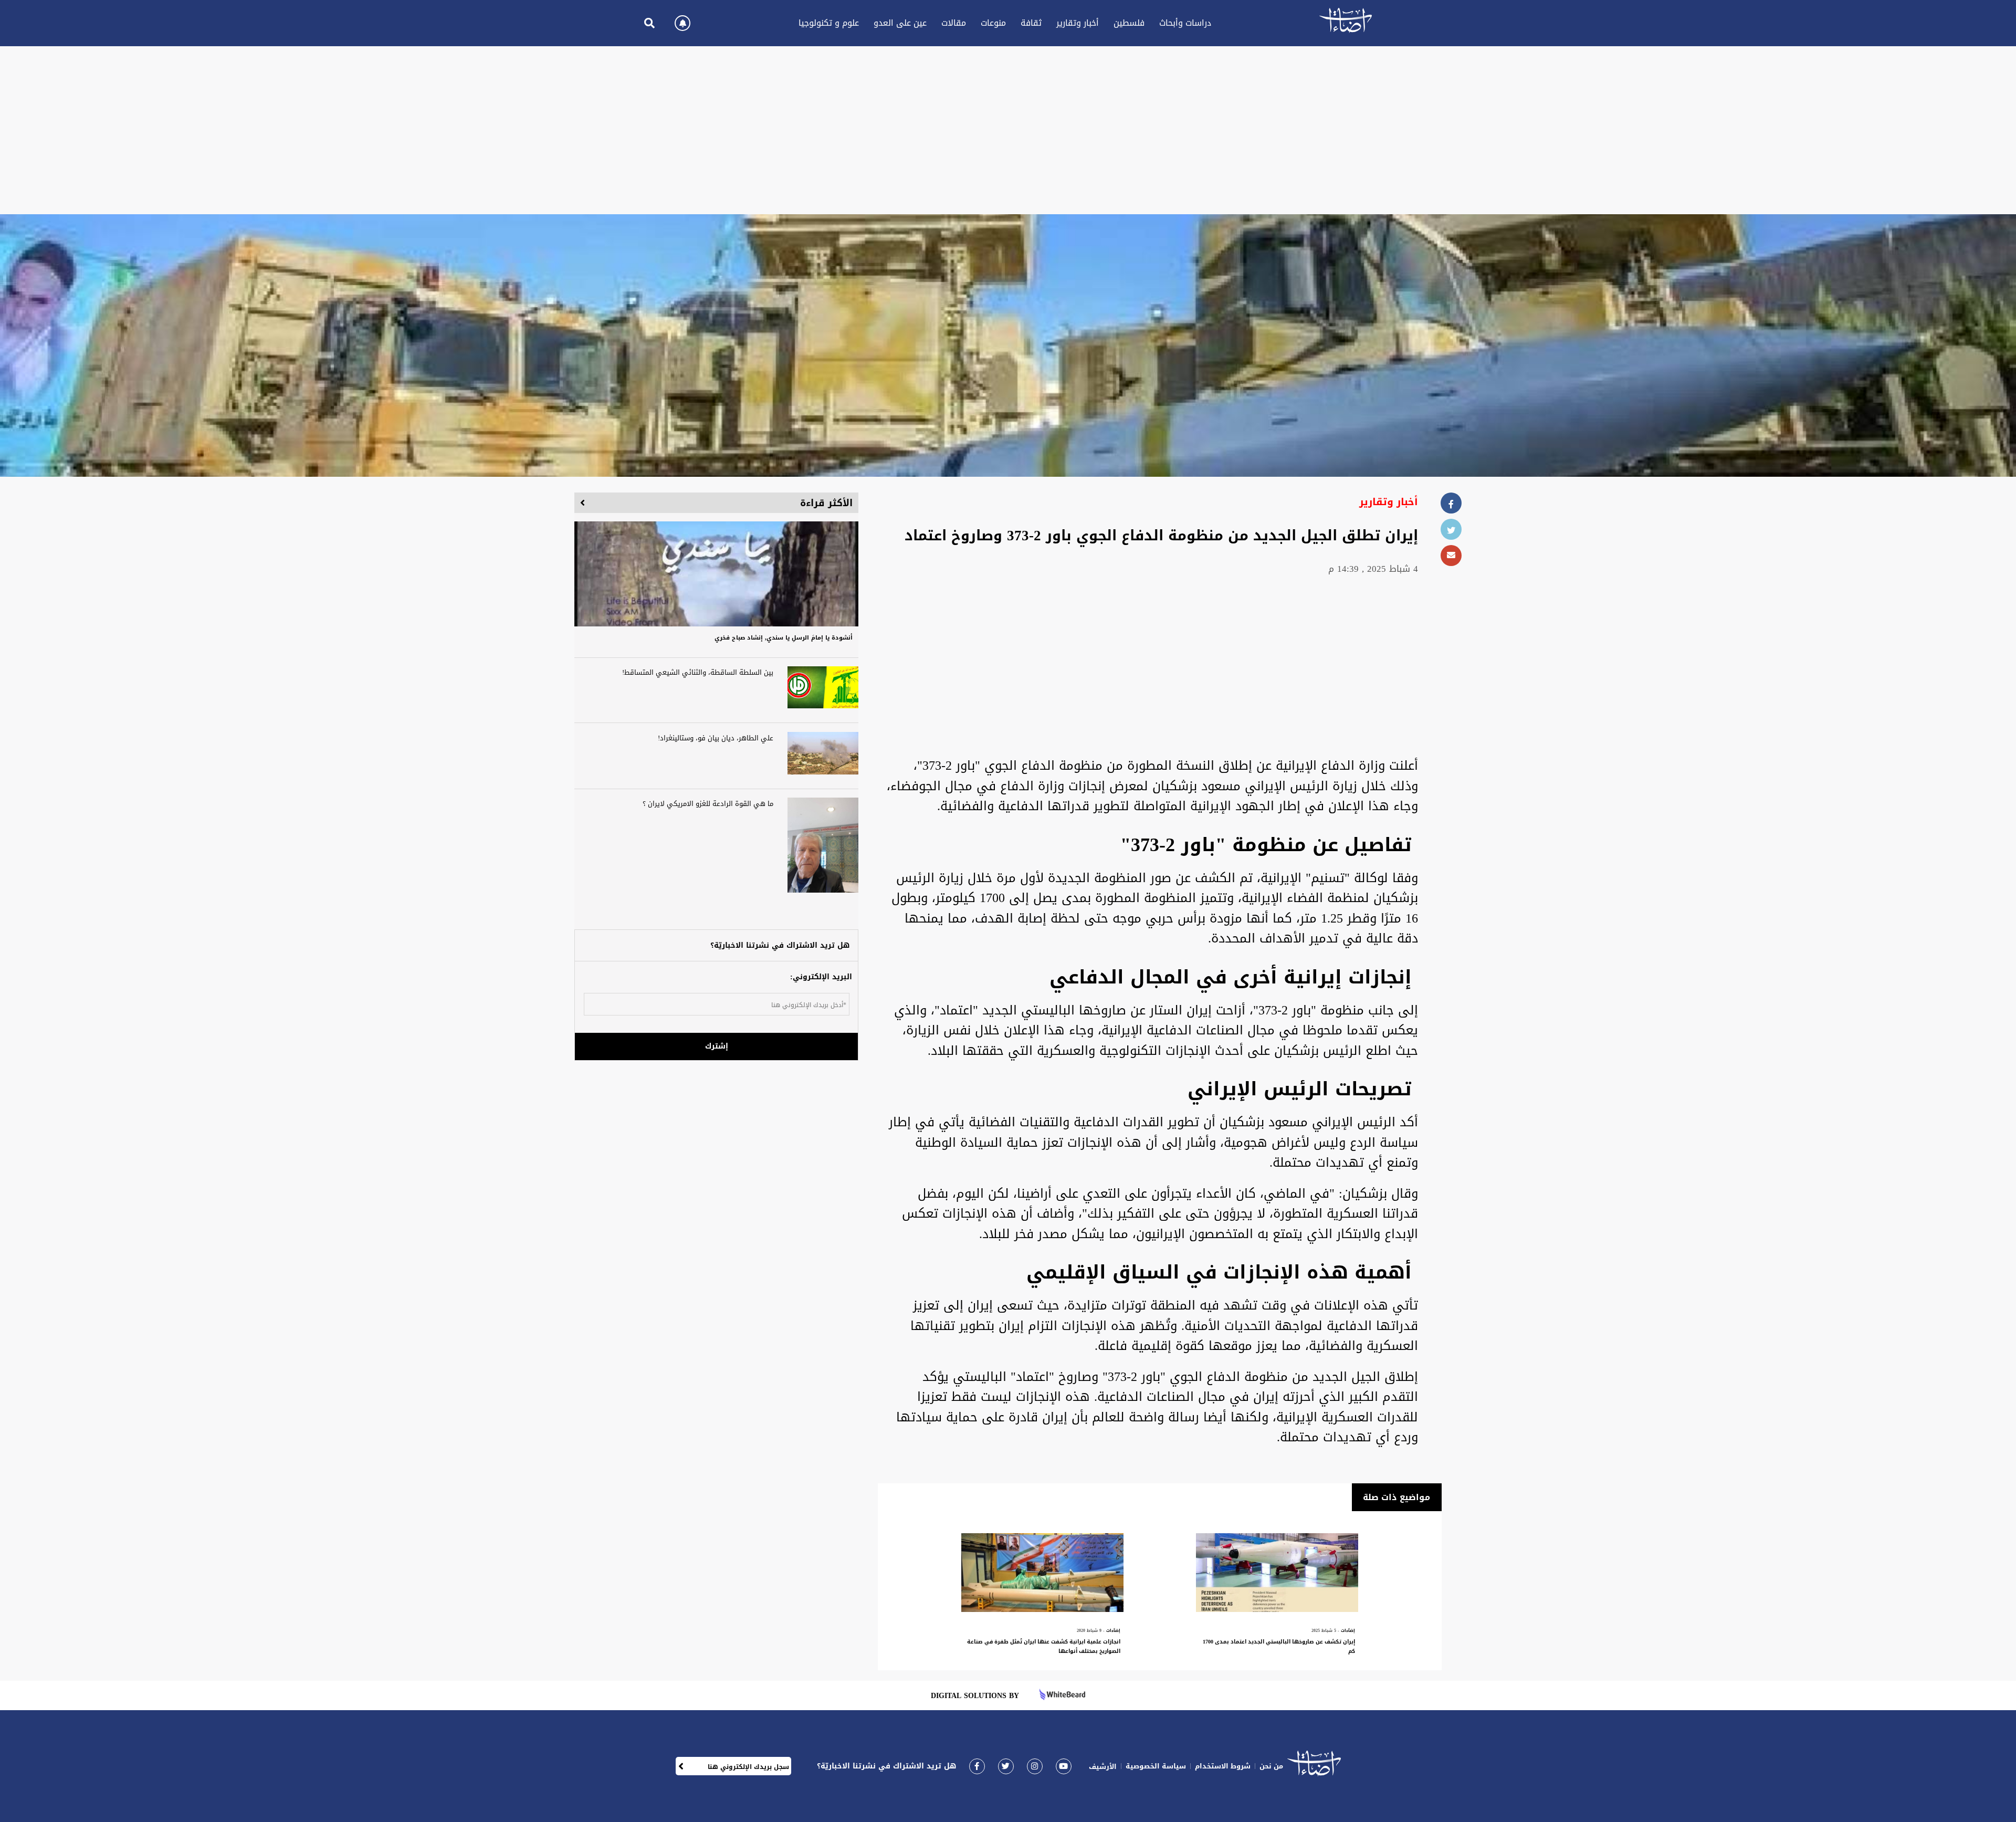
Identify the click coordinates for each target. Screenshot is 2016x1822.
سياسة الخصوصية (1156, 1766)
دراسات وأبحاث (1185, 23)
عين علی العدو (900, 23)
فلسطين (1129, 23)
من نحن (1271, 1766)
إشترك (717, 1046)
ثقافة (1031, 23)
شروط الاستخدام (1223, 1766)
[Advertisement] (1008, 130)
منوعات (993, 23)
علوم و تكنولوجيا (829, 23)
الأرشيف (1103, 1767)
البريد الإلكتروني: (821, 977)
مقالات (954, 23)
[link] (977, 1766)
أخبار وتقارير (1078, 23)
